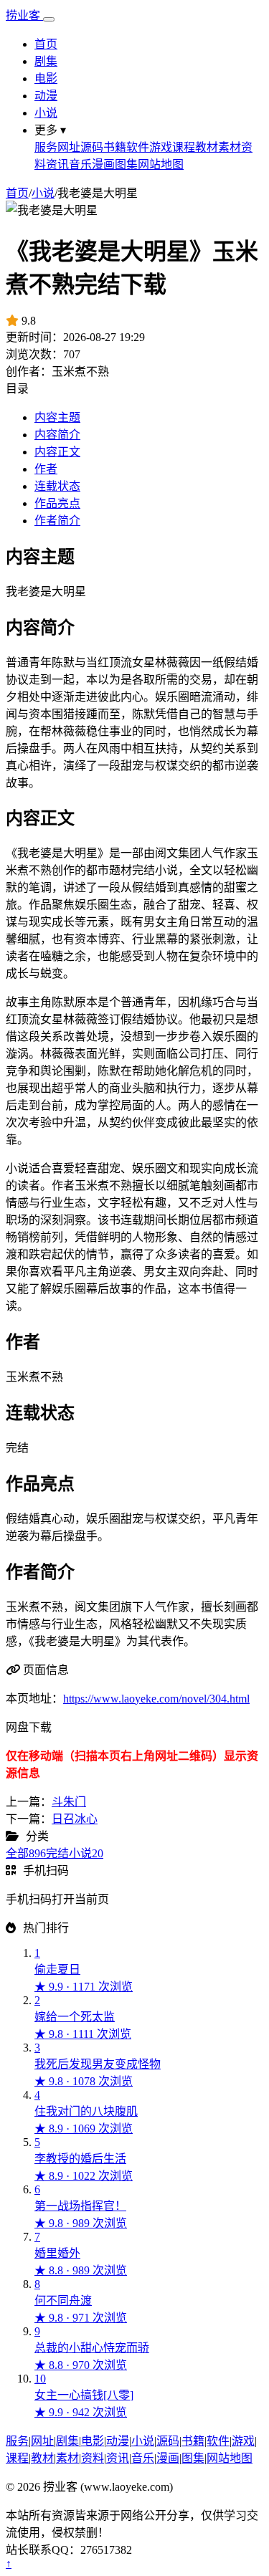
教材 (207, 147)
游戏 (161, 147)
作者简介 (57, 521)
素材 (230, 147)
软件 (138, 147)
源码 (92, 147)
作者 (46, 469)
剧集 (46, 61)
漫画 (103, 164)
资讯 (57, 164)
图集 (126, 164)
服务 (46, 147)
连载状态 (57, 486)
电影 (46, 78)
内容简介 (57, 435)
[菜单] (49, 19)
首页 (46, 44)
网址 (69, 147)
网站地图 (161, 164)
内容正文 (57, 452)
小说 (46, 113)
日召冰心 (75, 1819)
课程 (184, 147)
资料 (93, 2458)
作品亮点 (57, 503)
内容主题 (57, 417)
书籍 (115, 147)
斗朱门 (69, 1802)
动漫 (46, 96)
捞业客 (24, 15)
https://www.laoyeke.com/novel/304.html (156, 1699)
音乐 (80, 164)
